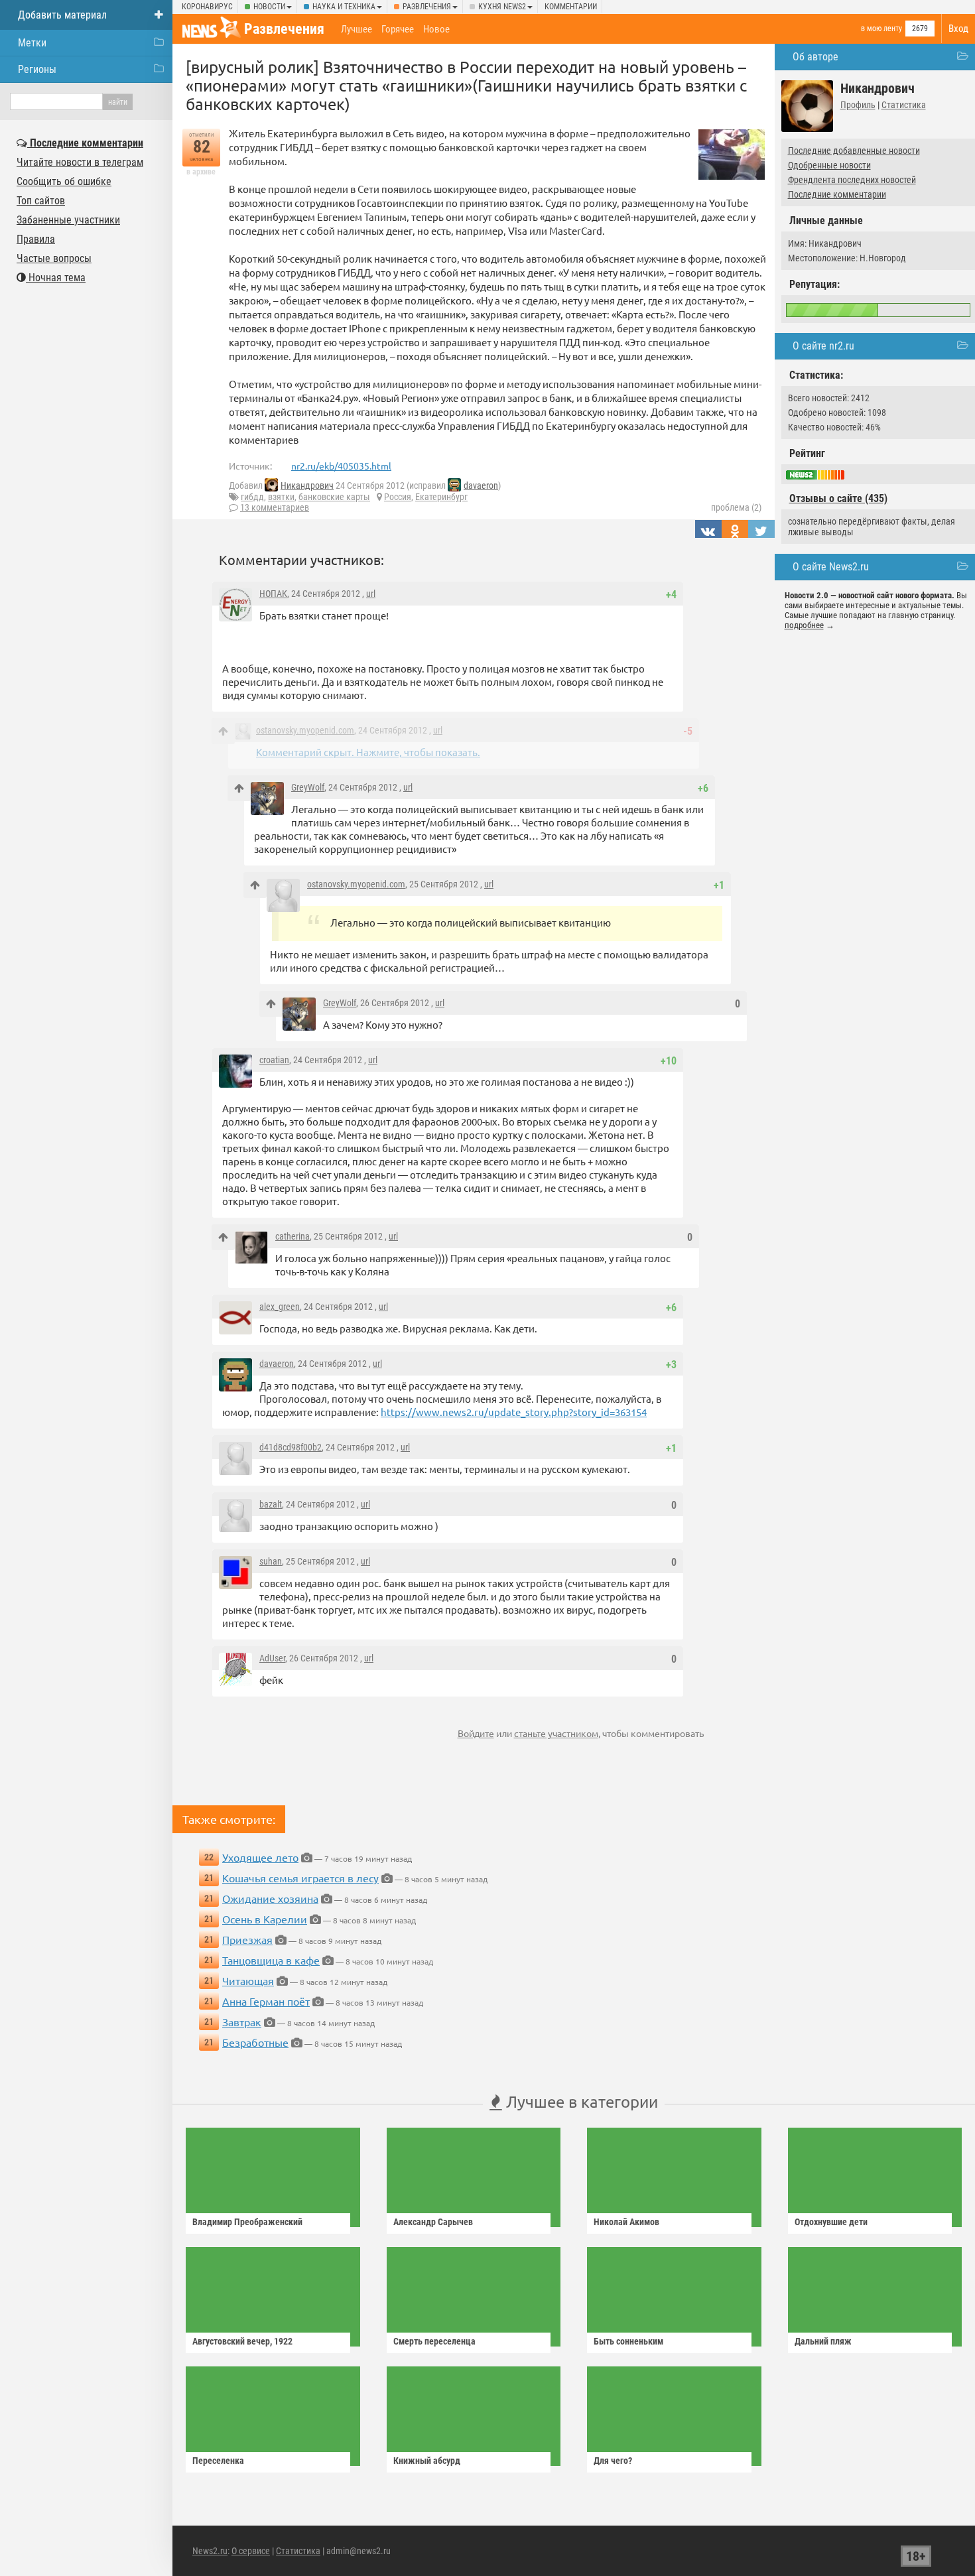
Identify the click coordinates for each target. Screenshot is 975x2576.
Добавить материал (62, 15)
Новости (269, 7)
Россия (398, 497)
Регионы (37, 69)
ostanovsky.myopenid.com (305, 730)
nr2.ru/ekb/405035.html (341, 466)
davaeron (481, 485)
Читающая (248, 1980)
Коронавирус (207, 7)
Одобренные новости (829, 165)
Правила (36, 239)
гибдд (252, 497)
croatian (274, 1060)
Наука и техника (344, 7)
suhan (271, 1561)
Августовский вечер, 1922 (242, 2341)
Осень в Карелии (265, 1919)
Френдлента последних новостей (852, 180)
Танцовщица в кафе (271, 1960)
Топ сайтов (41, 201)
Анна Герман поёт (266, 2001)
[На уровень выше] (223, 731)
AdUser (272, 1658)
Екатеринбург (441, 497)
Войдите (476, 1733)
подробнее (804, 625)
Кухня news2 (502, 7)
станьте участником (556, 1733)
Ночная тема (56, 278)
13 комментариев (275, 507)
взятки (281, 497)
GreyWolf (308, 787)
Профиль (858, 105)
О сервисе (251, 2551)
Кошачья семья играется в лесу (300, 1878)
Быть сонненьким (628, 2341)
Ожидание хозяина (270, 1898)
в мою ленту (881, 29)
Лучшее (357, 29)
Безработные (255, 2042)
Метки (32, 43)
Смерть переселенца (434, 2341)
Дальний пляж (823, 2341)
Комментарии (571, 7)
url (371, 594)
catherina (292, 1236)
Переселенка (218, 2461)
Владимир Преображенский (247, 2222)
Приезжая (247, 1939)
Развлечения (427, 7)
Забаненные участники (68, 220)
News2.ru (210, 2551)
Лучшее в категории (580, 2101)
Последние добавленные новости (854, 151)
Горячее (398, 29)
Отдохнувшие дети (831, 2222)
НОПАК (273, 594)
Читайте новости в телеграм (80, 162)
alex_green (280, 1307)
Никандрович (307, 485)
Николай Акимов (626, 2222)
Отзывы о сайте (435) (838, 498)
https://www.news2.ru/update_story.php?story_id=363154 (514, 1412)
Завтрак (242, 2022)
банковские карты (334, 497)
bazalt (271, 1504)
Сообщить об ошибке (64, 181)
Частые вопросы (54, 258)
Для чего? (613, 2461)
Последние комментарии (837, 194)
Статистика (904, 105)
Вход (958, 29)
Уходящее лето (260, 1857)
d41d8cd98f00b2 (291, 1447)
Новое (436, 29)
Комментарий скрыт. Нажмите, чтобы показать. (368, 752)
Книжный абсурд (427, 2461)
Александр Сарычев (433, 2222)
